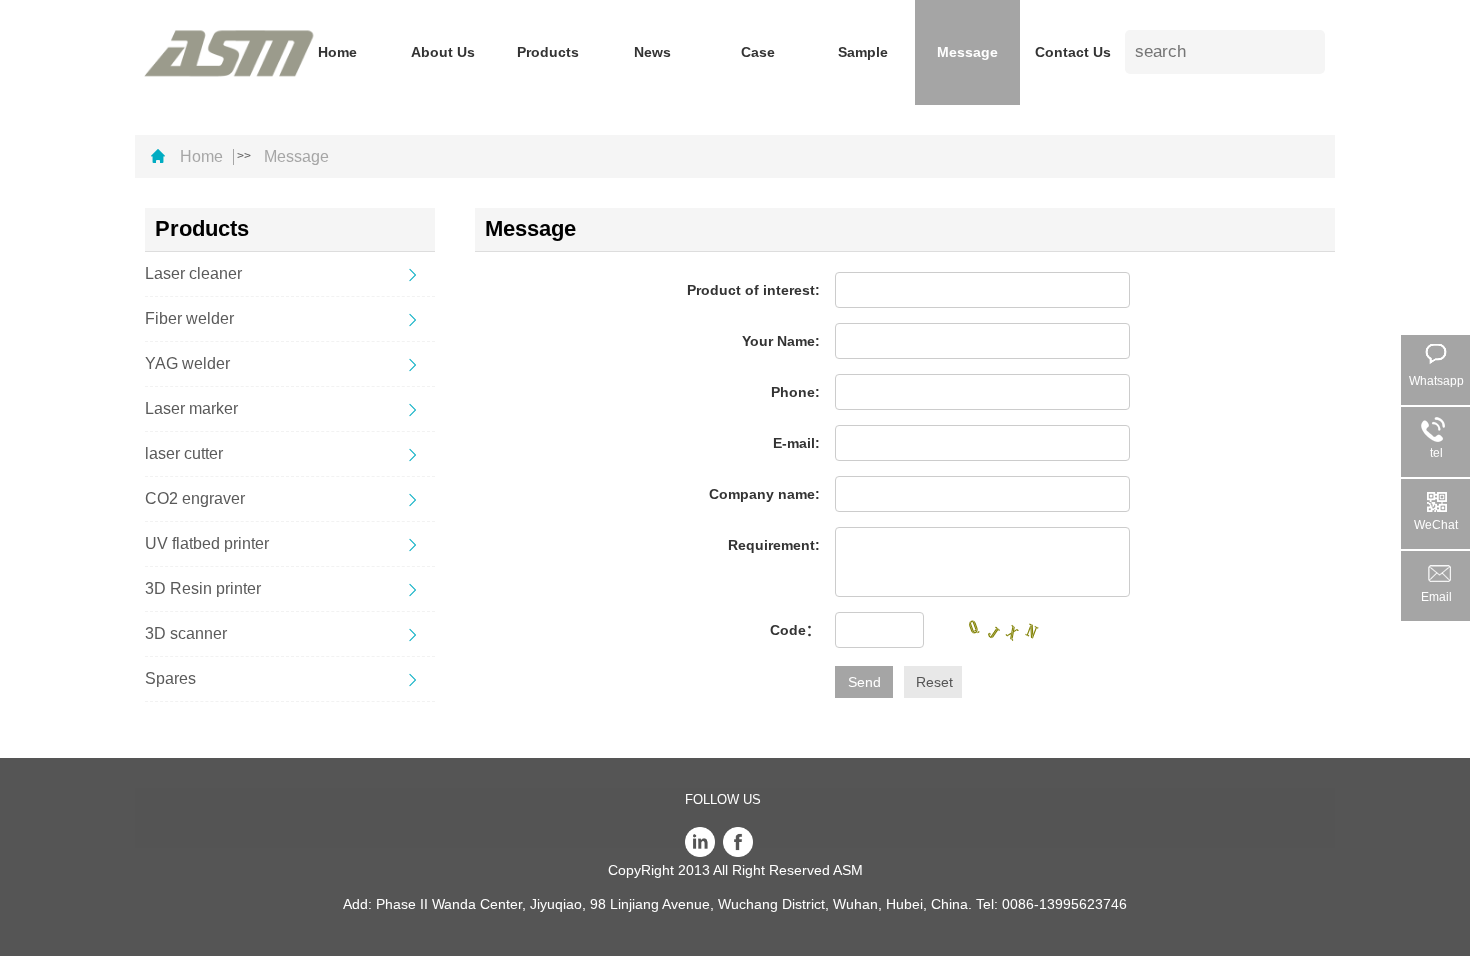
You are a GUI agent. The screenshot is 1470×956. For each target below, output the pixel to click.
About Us (443, 52)
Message (967, 52)
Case (758, 52)
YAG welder (187, 363)
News (652, 52)
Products (548, 52)
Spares (170, 678)
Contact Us (1073, 52)
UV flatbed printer (207, 543)
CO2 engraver (195, 498)
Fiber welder (189, 318)
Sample (863, 52)
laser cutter (184, 453)
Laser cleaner (193, 273)
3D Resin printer (203, 588)
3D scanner (186, 633)
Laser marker (191, 408)
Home (337, 52)
